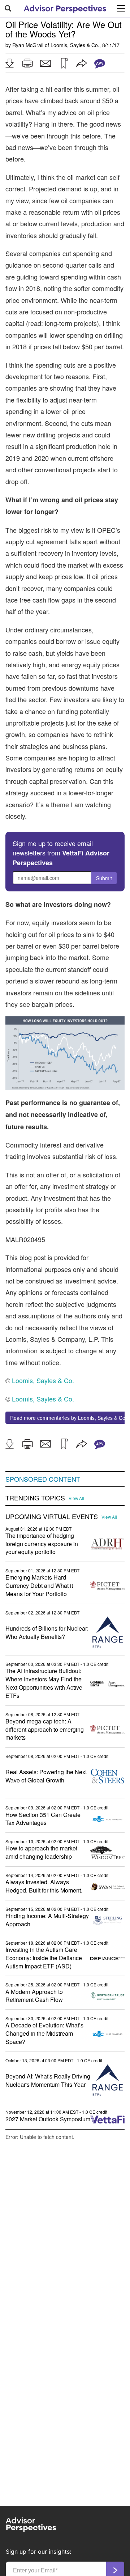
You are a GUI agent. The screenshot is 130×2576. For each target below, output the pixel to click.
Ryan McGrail (28, 45)
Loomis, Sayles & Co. (75, 45)
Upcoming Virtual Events (52, 1517)
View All (76, 1498)
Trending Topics (35, 1498)
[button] (9, 63)
